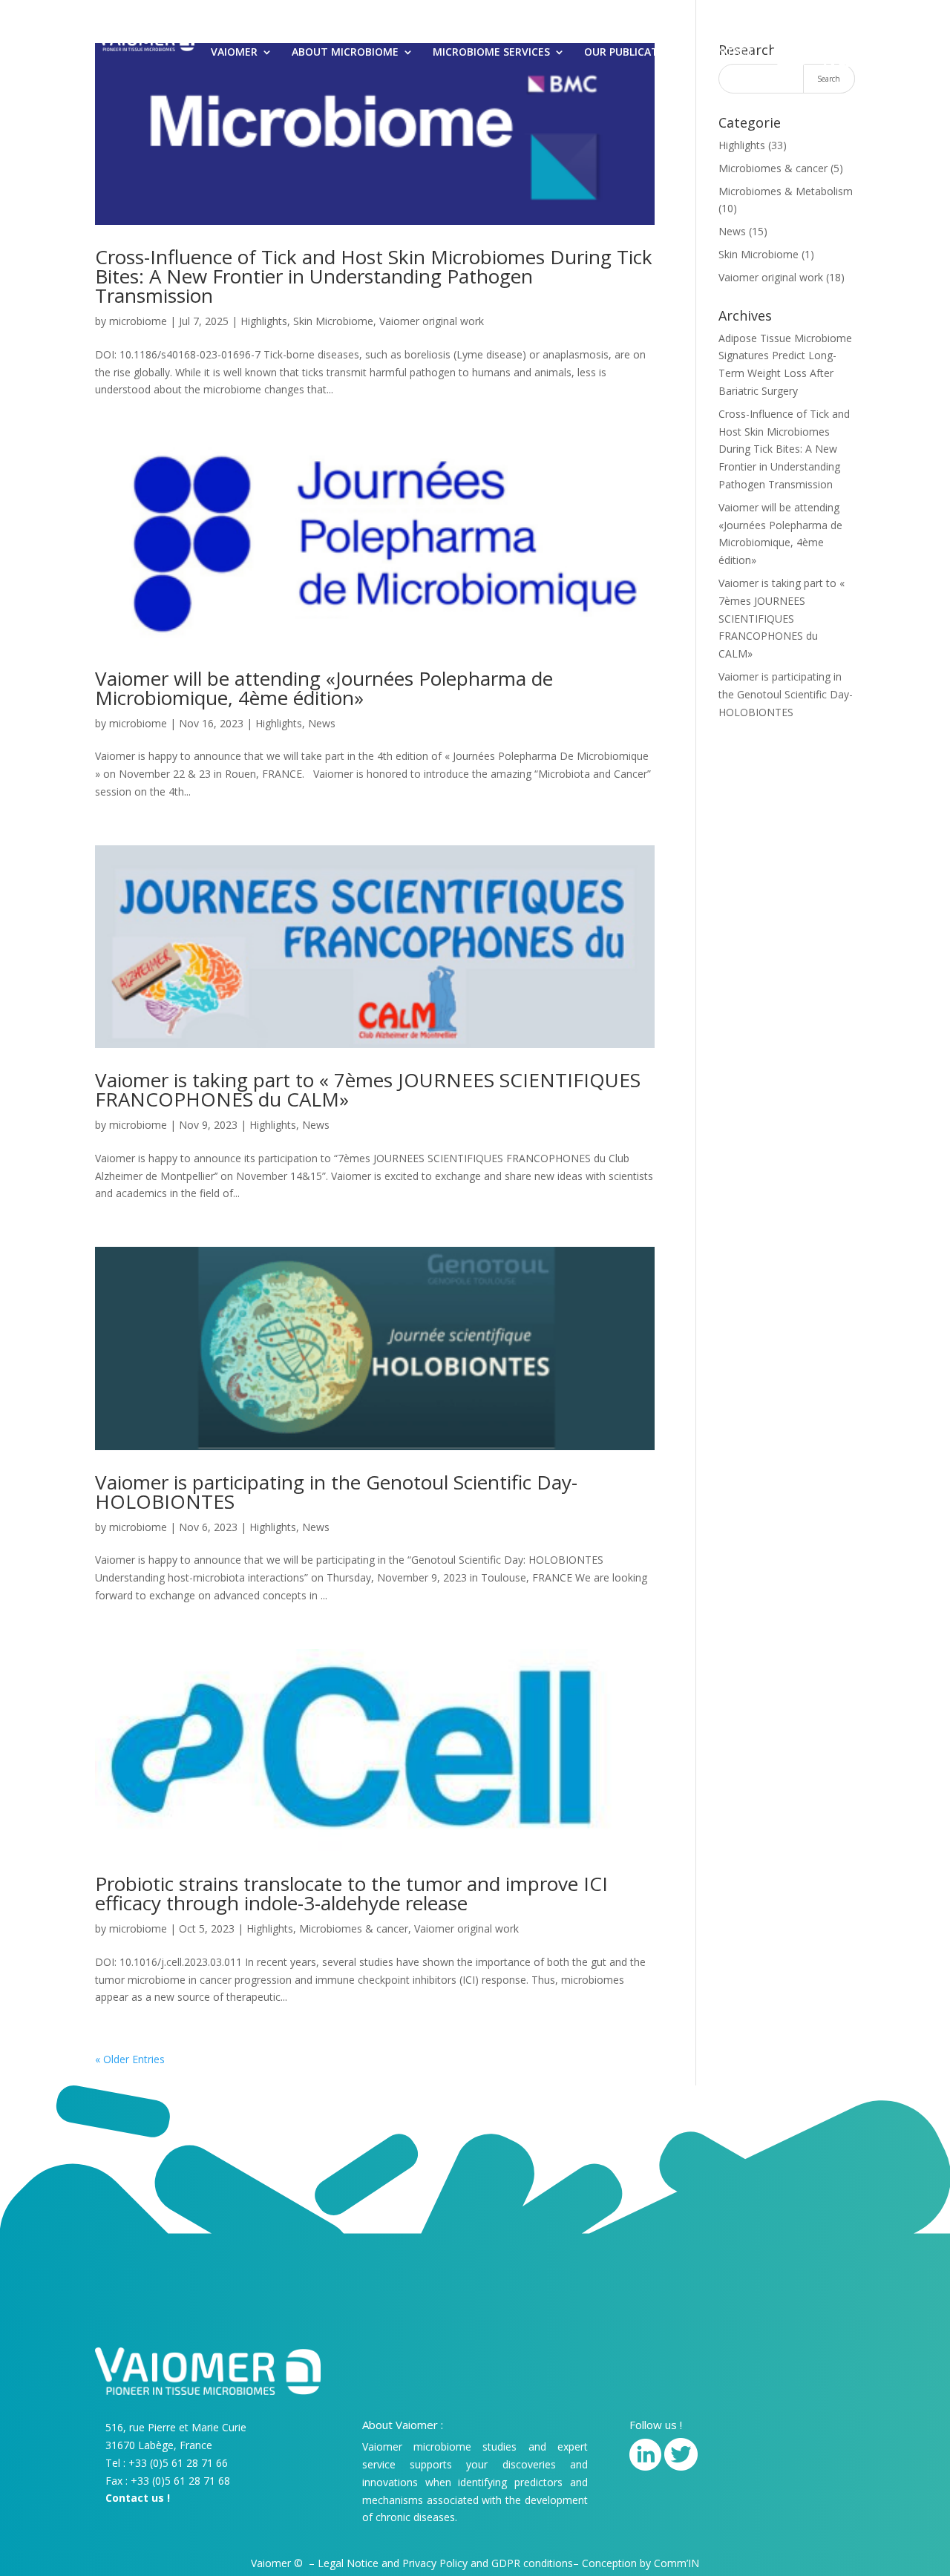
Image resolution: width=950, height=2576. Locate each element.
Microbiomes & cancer (354, 1928)
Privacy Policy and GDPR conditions (488, 2563)
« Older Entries (130, 2059)
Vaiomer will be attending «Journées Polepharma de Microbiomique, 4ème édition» (324, 688)
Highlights (264, 321)
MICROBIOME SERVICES (491, 53)
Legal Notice (348, 2563)
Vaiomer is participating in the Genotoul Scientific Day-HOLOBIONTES (336, 1492)
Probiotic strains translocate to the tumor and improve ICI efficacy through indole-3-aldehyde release (351, 1893)
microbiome (138, 321)
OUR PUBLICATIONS (634, 53)
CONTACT (728, 53)
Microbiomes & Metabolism (786, 191)
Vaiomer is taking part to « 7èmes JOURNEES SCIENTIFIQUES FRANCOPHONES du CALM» (368, 1089)
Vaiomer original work (432, 321)
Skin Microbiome (333, 321)
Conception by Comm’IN (641, 2563)
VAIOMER (234, 53)
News (322, 723)
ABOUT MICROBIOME (345, 53)
